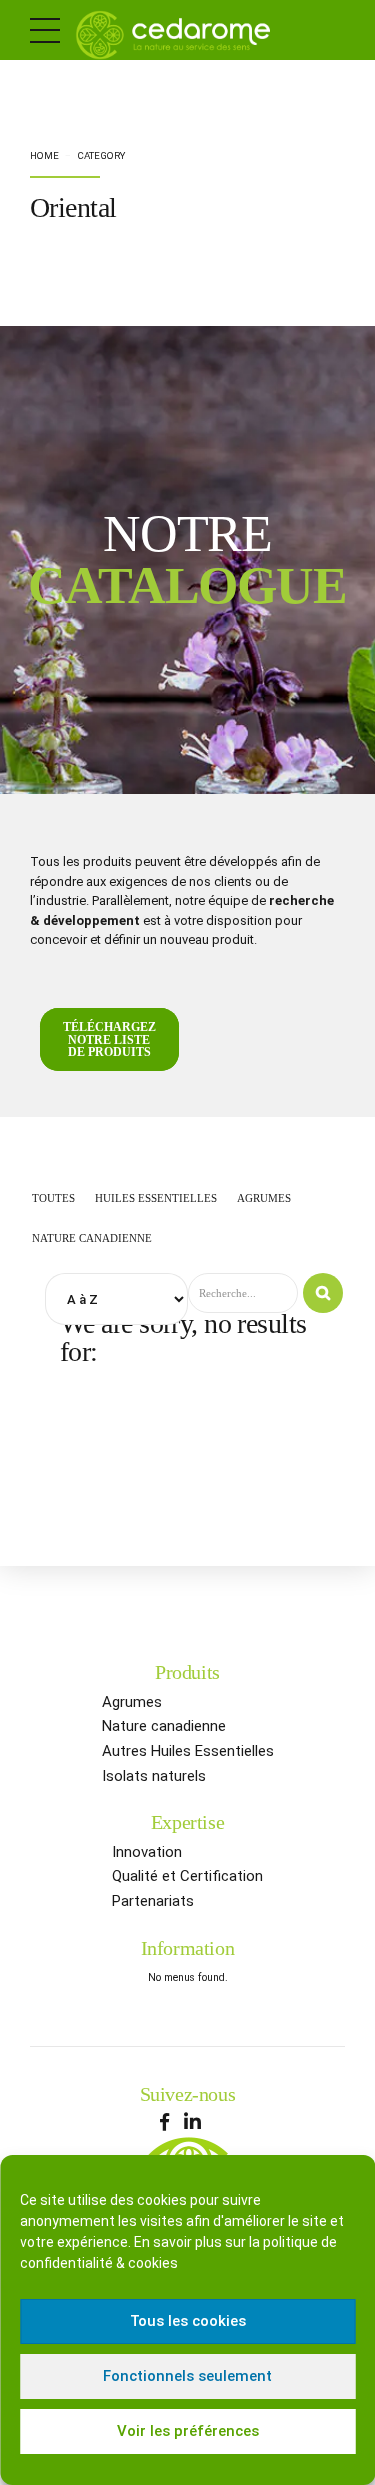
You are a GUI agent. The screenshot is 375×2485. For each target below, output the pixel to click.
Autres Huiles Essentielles (188, 1751)
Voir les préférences (188, 2431)
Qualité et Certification (187, 1876)
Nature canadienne (164, 1726)
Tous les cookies (188, 2321)
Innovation (147, 1852)
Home (44, 155)
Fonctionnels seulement (187, 2376)
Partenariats (153, 1901)
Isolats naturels (154, 1776)
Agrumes (132, 1702)
